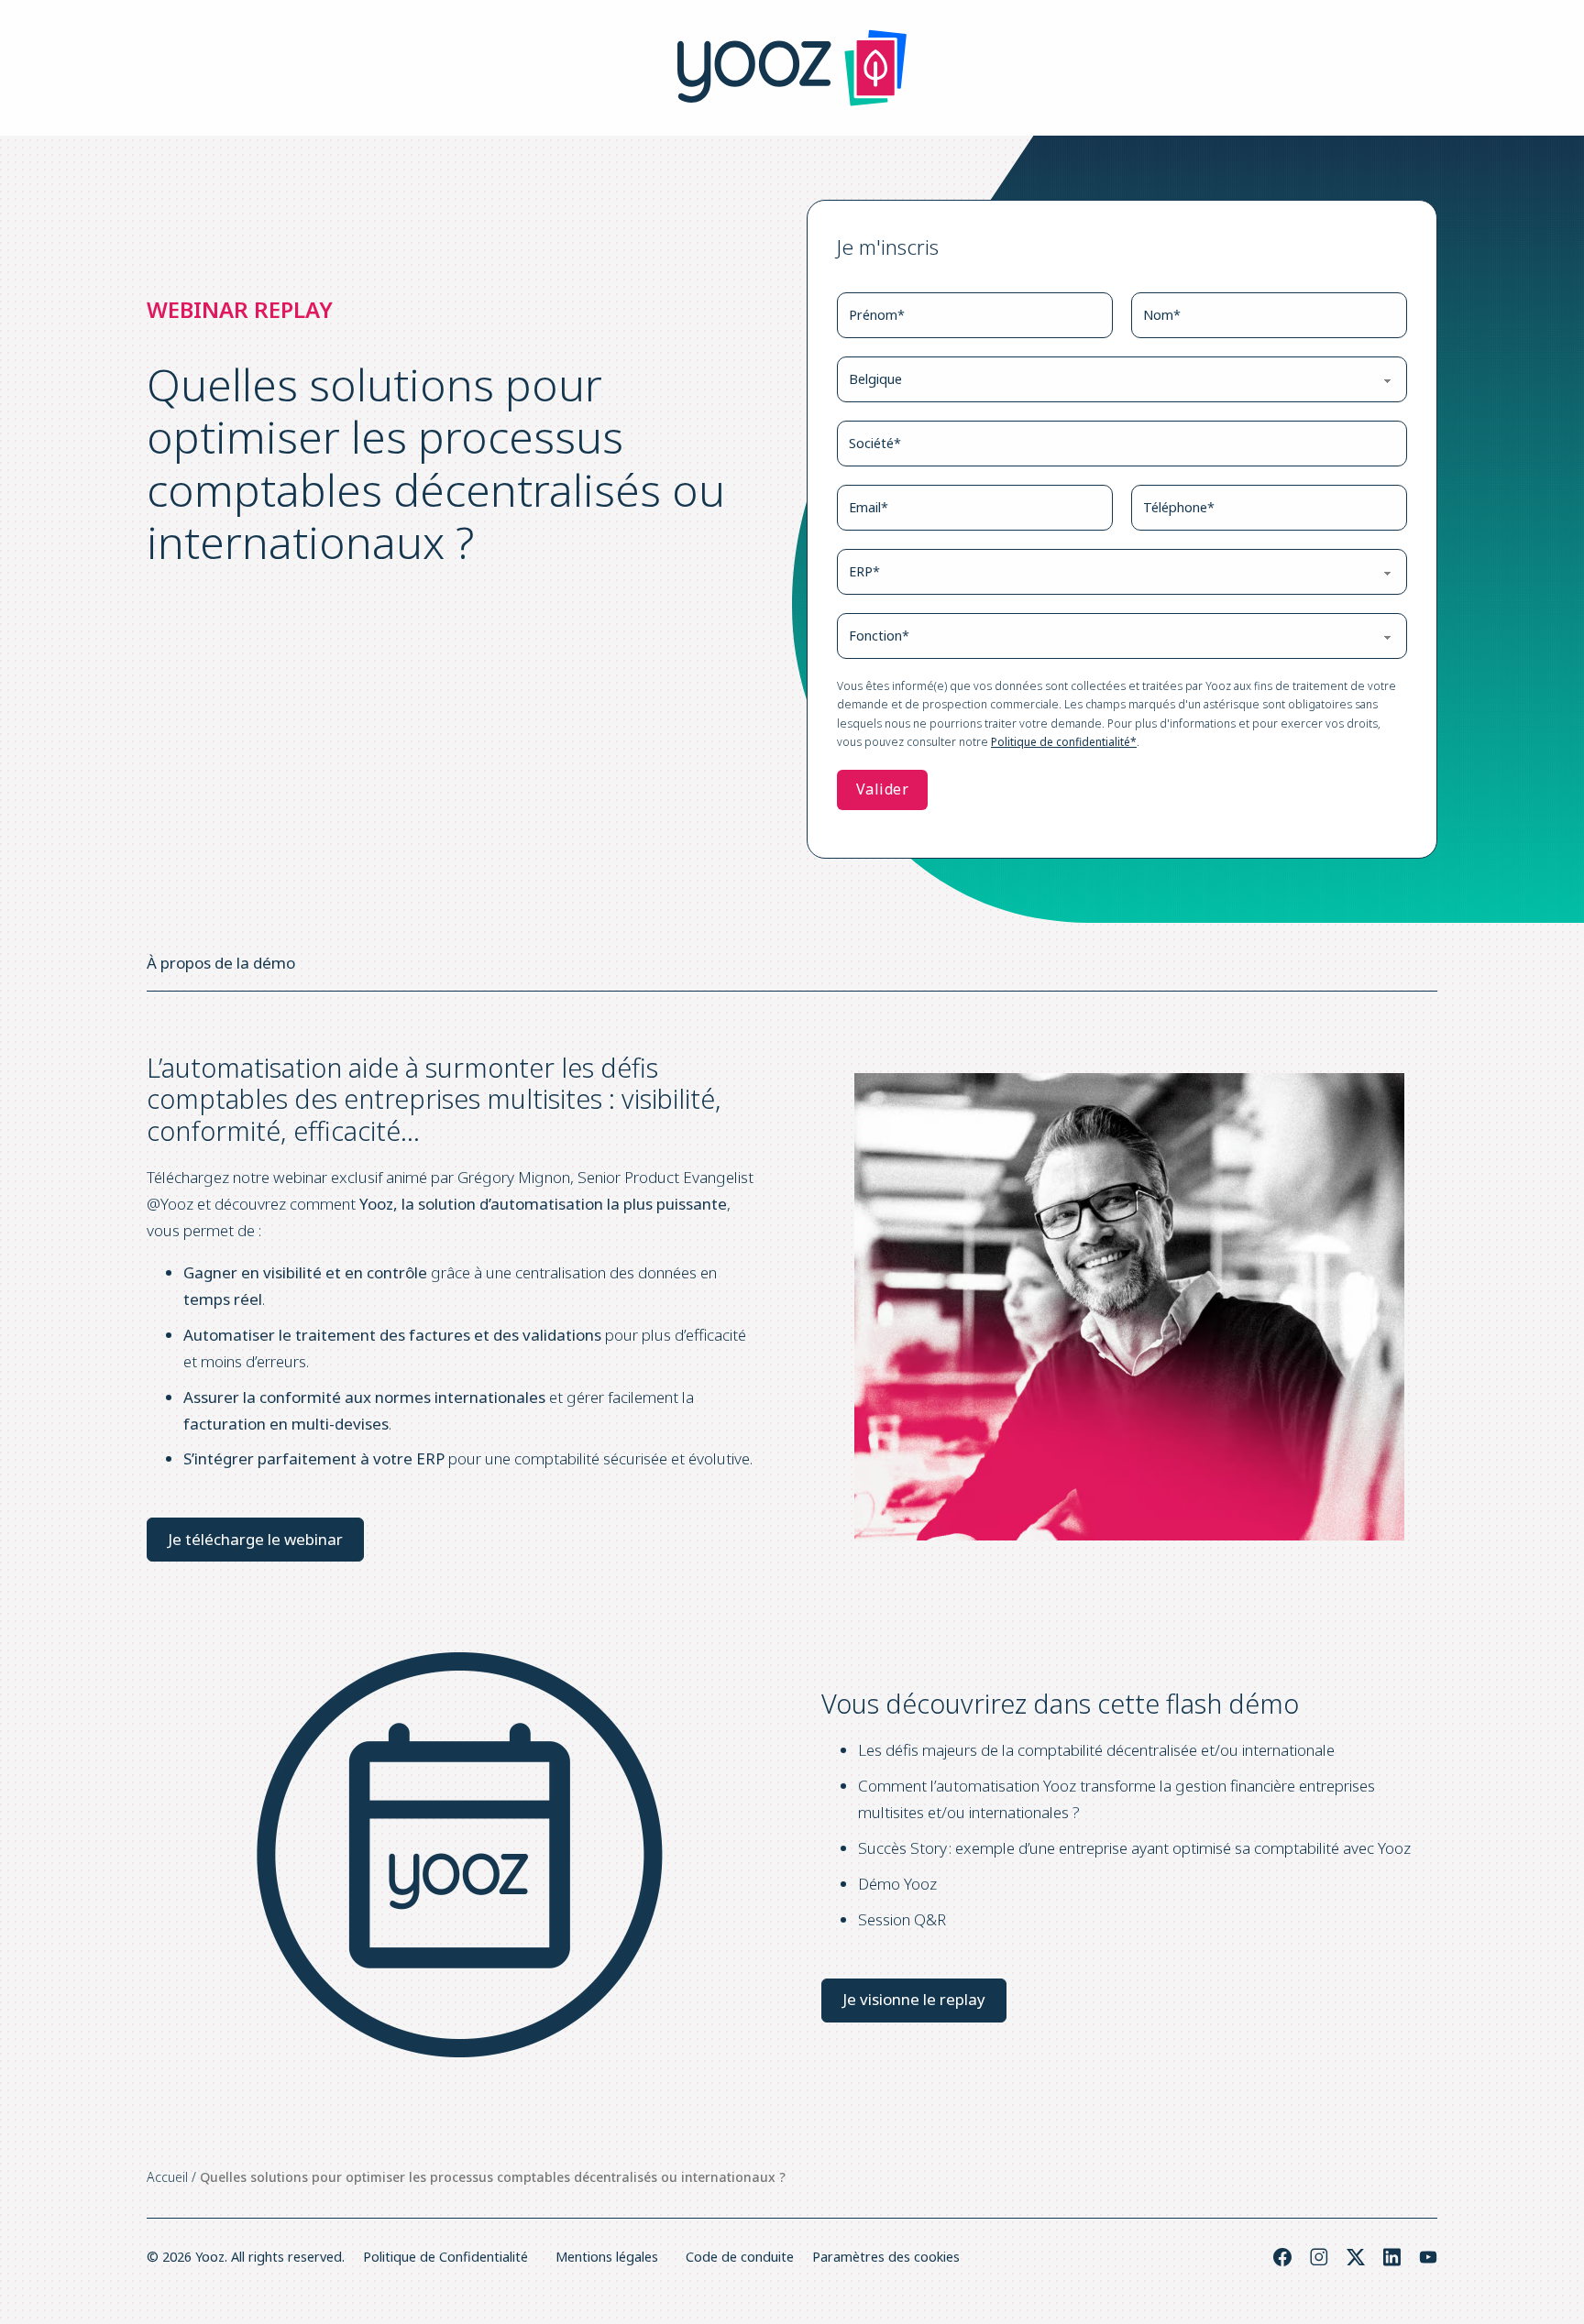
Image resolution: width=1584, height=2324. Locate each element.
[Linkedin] (1392, 2257)
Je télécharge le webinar (255, 1539)
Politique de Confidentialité (445, 2257)
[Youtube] (1428, 2257)
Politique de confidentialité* (1064, 742)
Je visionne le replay (914, 1999)
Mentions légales (607, 2257)
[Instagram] (1319, 2257)
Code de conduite (740, 2257)
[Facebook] (1282, 2257)
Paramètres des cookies (886, 2257)
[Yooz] (792, 68)
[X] (1356, 2257)
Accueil (167, 2177)
